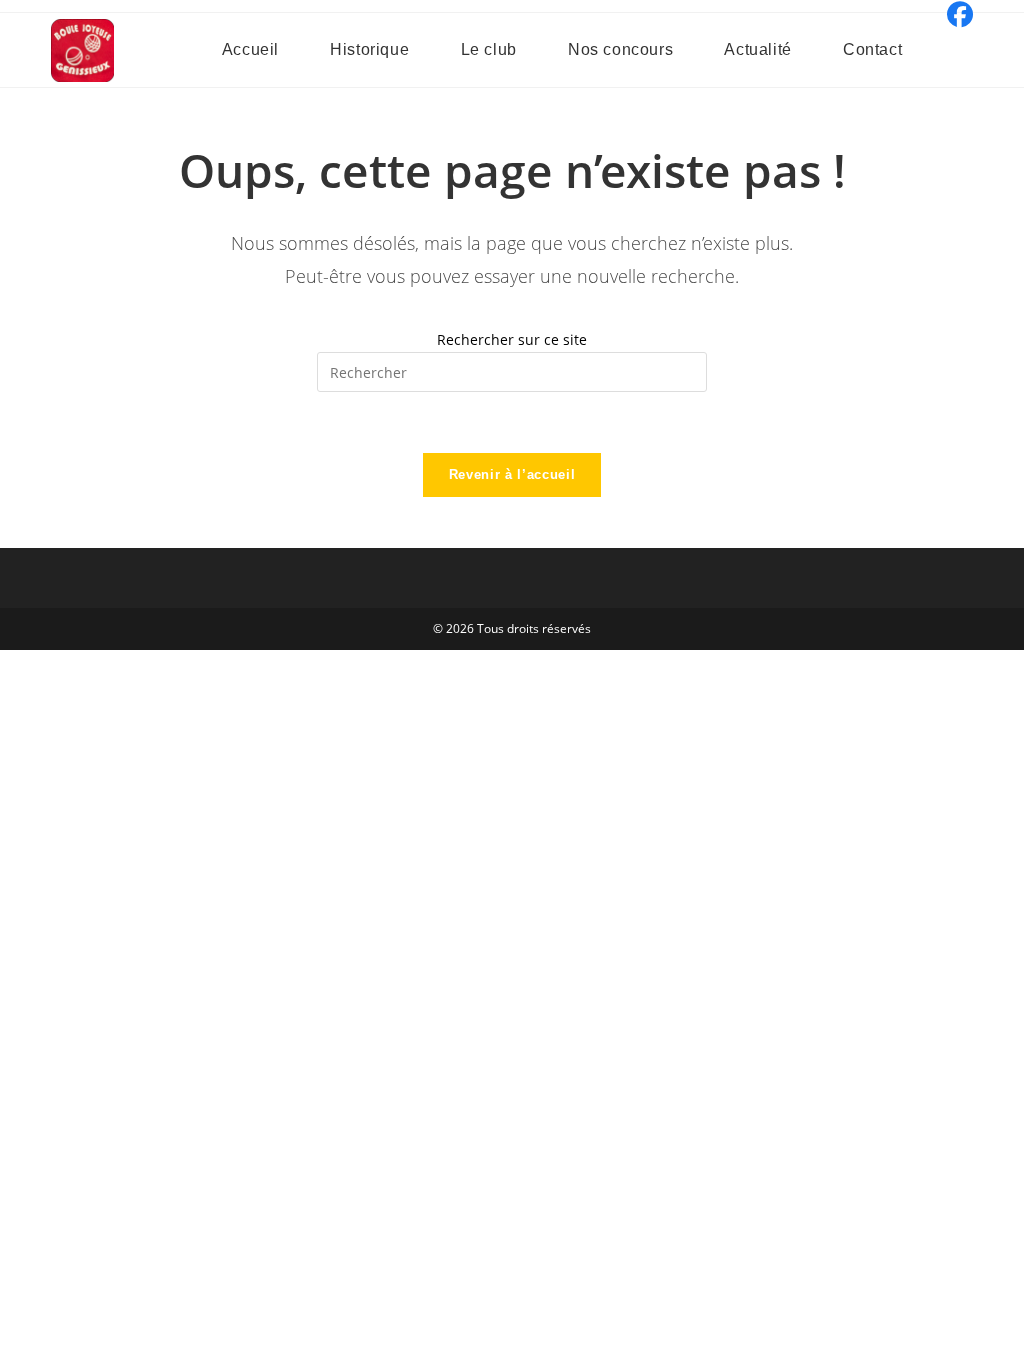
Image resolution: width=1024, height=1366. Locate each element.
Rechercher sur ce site (512, 339)
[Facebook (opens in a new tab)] (957, 15)
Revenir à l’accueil (512, 474)
